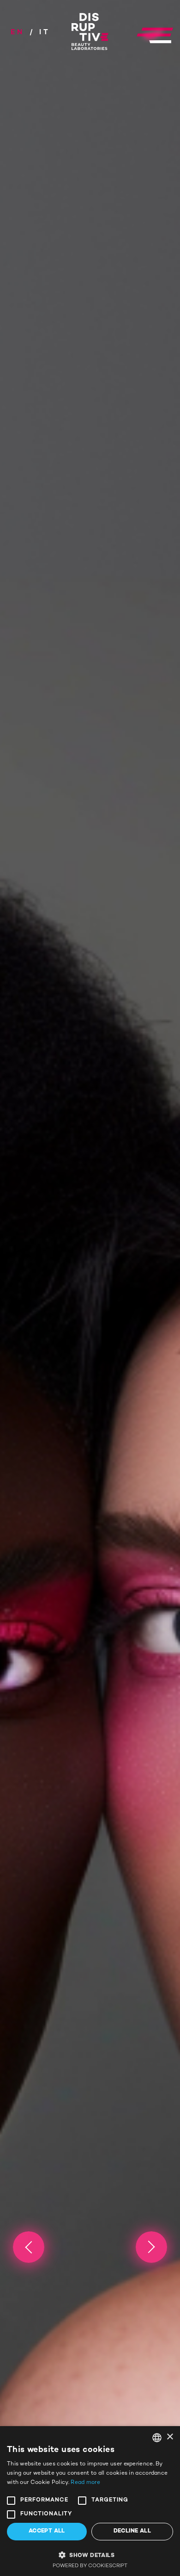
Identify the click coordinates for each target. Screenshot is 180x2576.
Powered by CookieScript (90, 2566)
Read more (85, 2483)
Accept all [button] (47, 2531)
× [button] (170, 2437)
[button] (90, 2554)
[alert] (90, 2501)
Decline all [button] (132, 2531)
